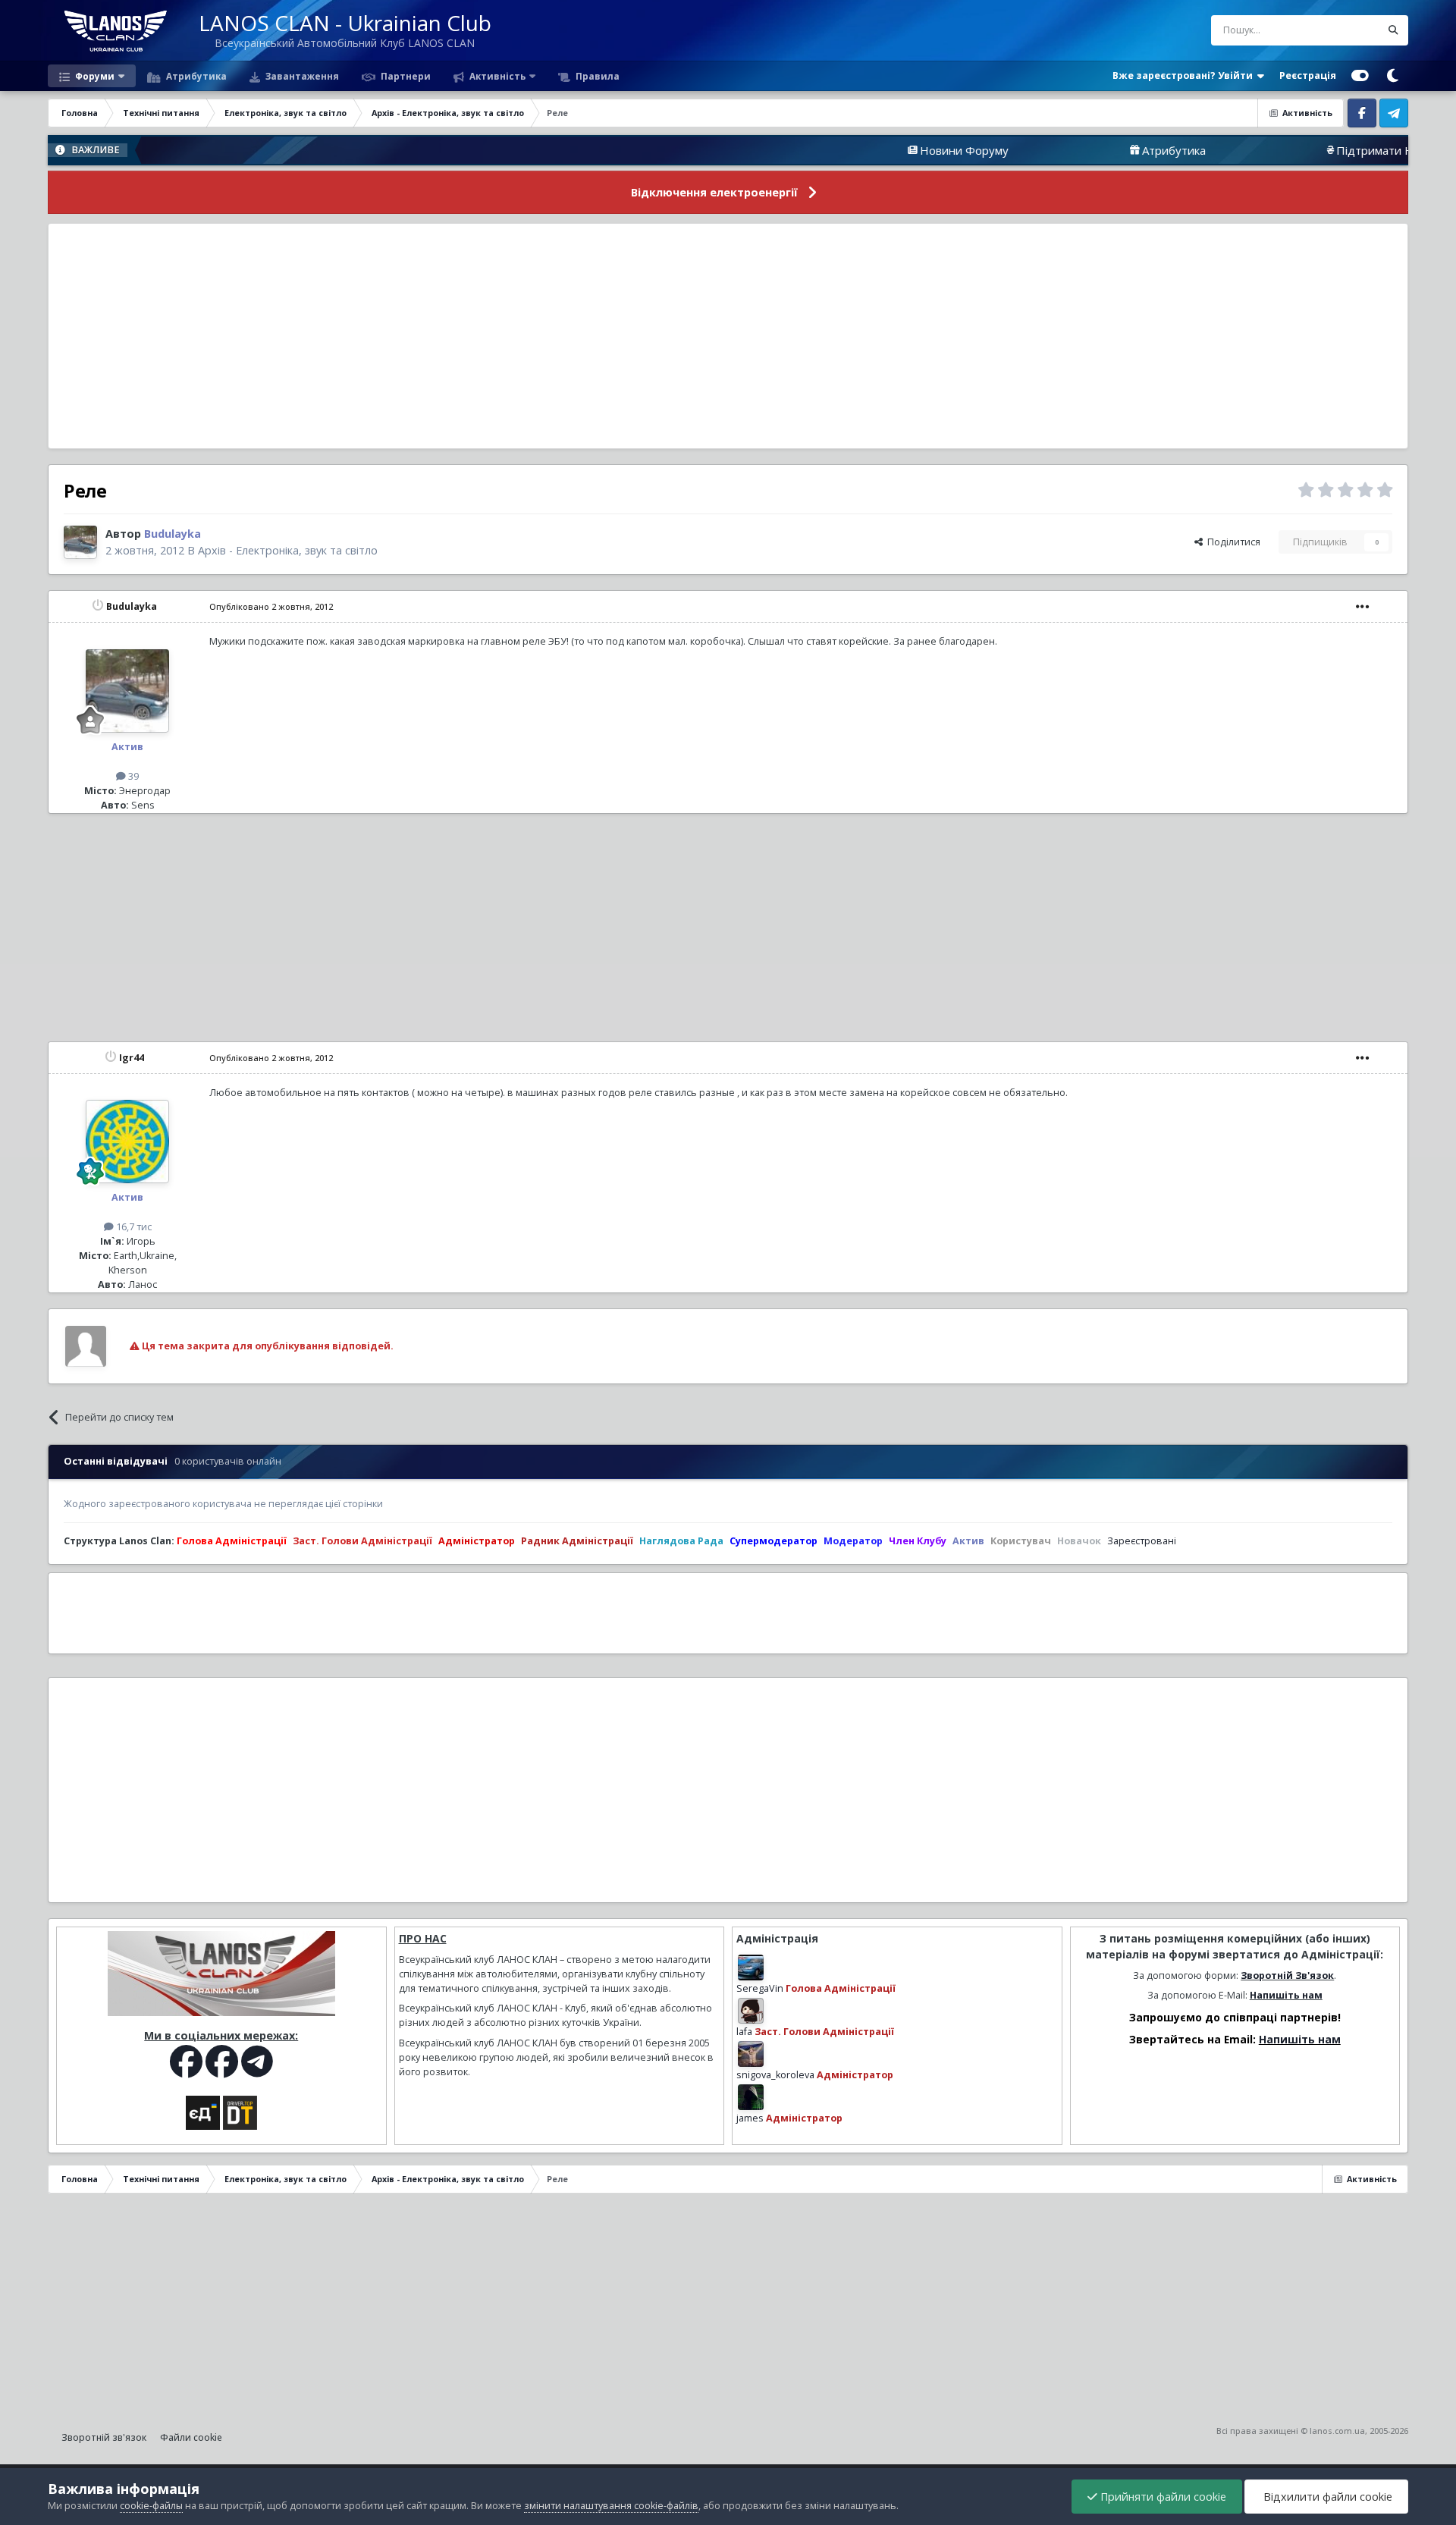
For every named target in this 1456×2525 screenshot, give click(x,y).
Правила (596, 76)
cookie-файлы (151, 2506)
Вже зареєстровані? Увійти (1185, 75)
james (750, 2118)
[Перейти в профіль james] (751, 2097)
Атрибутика (195, 76)
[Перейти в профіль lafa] (751, 2011)
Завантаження (301, 76)
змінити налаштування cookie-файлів (611, 2506)
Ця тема (1343, 30)
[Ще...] (1363, 607)
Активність (496, 76)
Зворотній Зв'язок (1287, 1975)
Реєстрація (1308, 75)
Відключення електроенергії (714, 192)
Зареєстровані (1142, 1541)
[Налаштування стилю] (1360, 76)
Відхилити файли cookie (1326, 2497)
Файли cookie (191, 2437)
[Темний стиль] (1392, 76)
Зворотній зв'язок (104, 2437)
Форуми (94, 76)
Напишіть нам (1286, 1995)
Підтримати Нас (1285, 150)
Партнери (405, 76)
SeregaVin (760, 1988)
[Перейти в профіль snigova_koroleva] (751, 2054)
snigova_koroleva (775, 2075)
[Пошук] (1393, 30)
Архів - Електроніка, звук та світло (288, 550)
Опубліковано (271, 606)
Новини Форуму (869, 150)
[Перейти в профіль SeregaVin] (751, 1968)
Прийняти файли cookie (1162, 2497)
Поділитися (1232, 542)
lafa (744, 2032)
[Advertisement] (728, 336)
